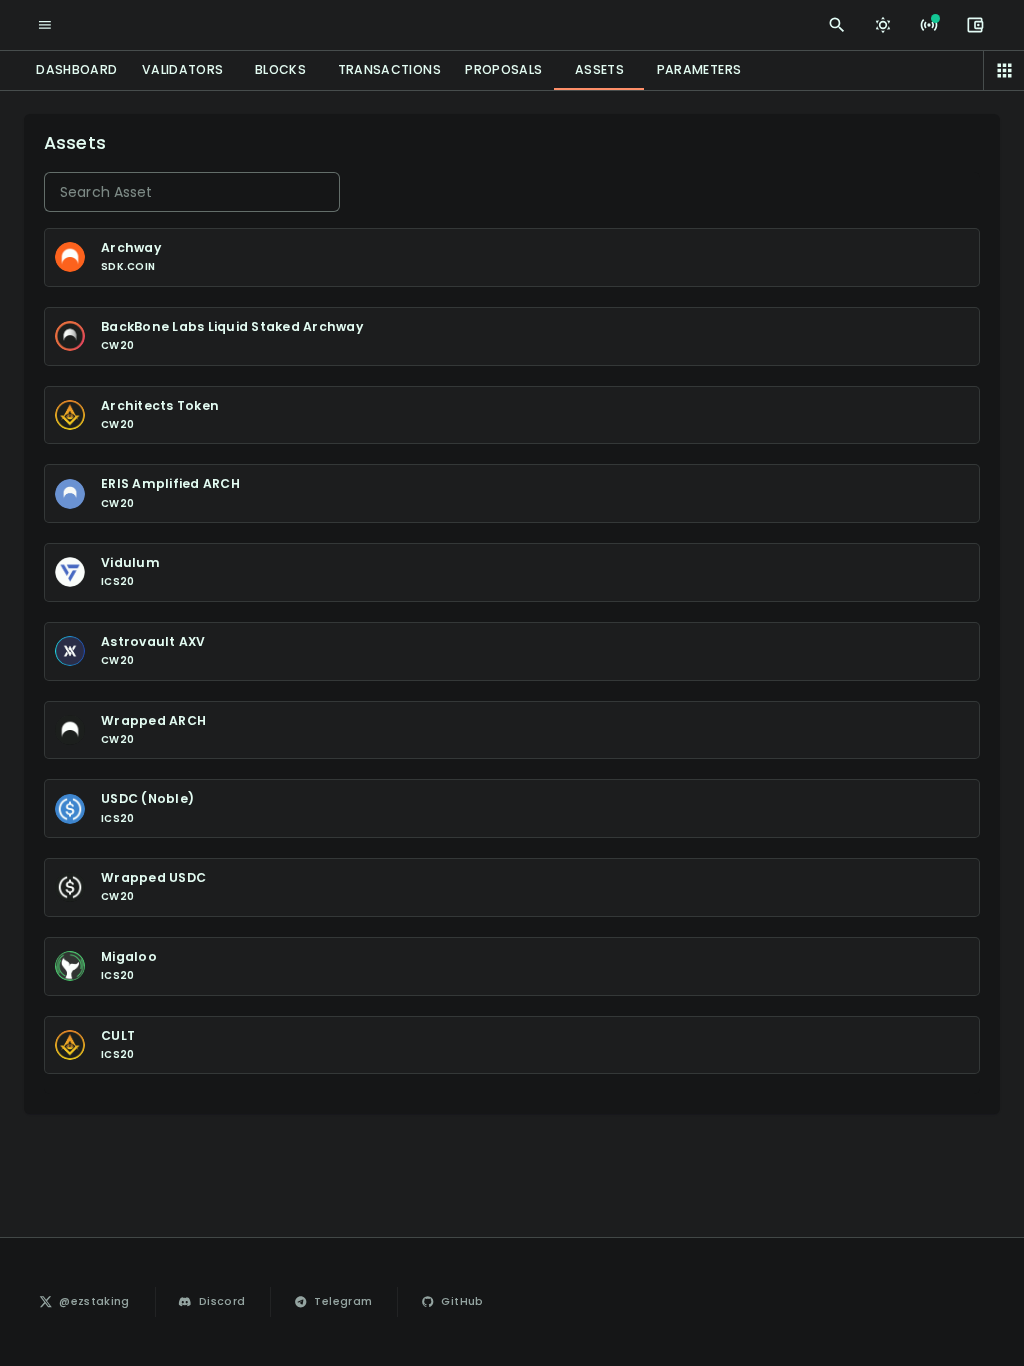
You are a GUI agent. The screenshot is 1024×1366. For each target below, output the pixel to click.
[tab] (77, 70)
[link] (86, 1302)
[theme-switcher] (883, 25)
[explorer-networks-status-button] (929, 25)
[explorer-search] (837, 25)
